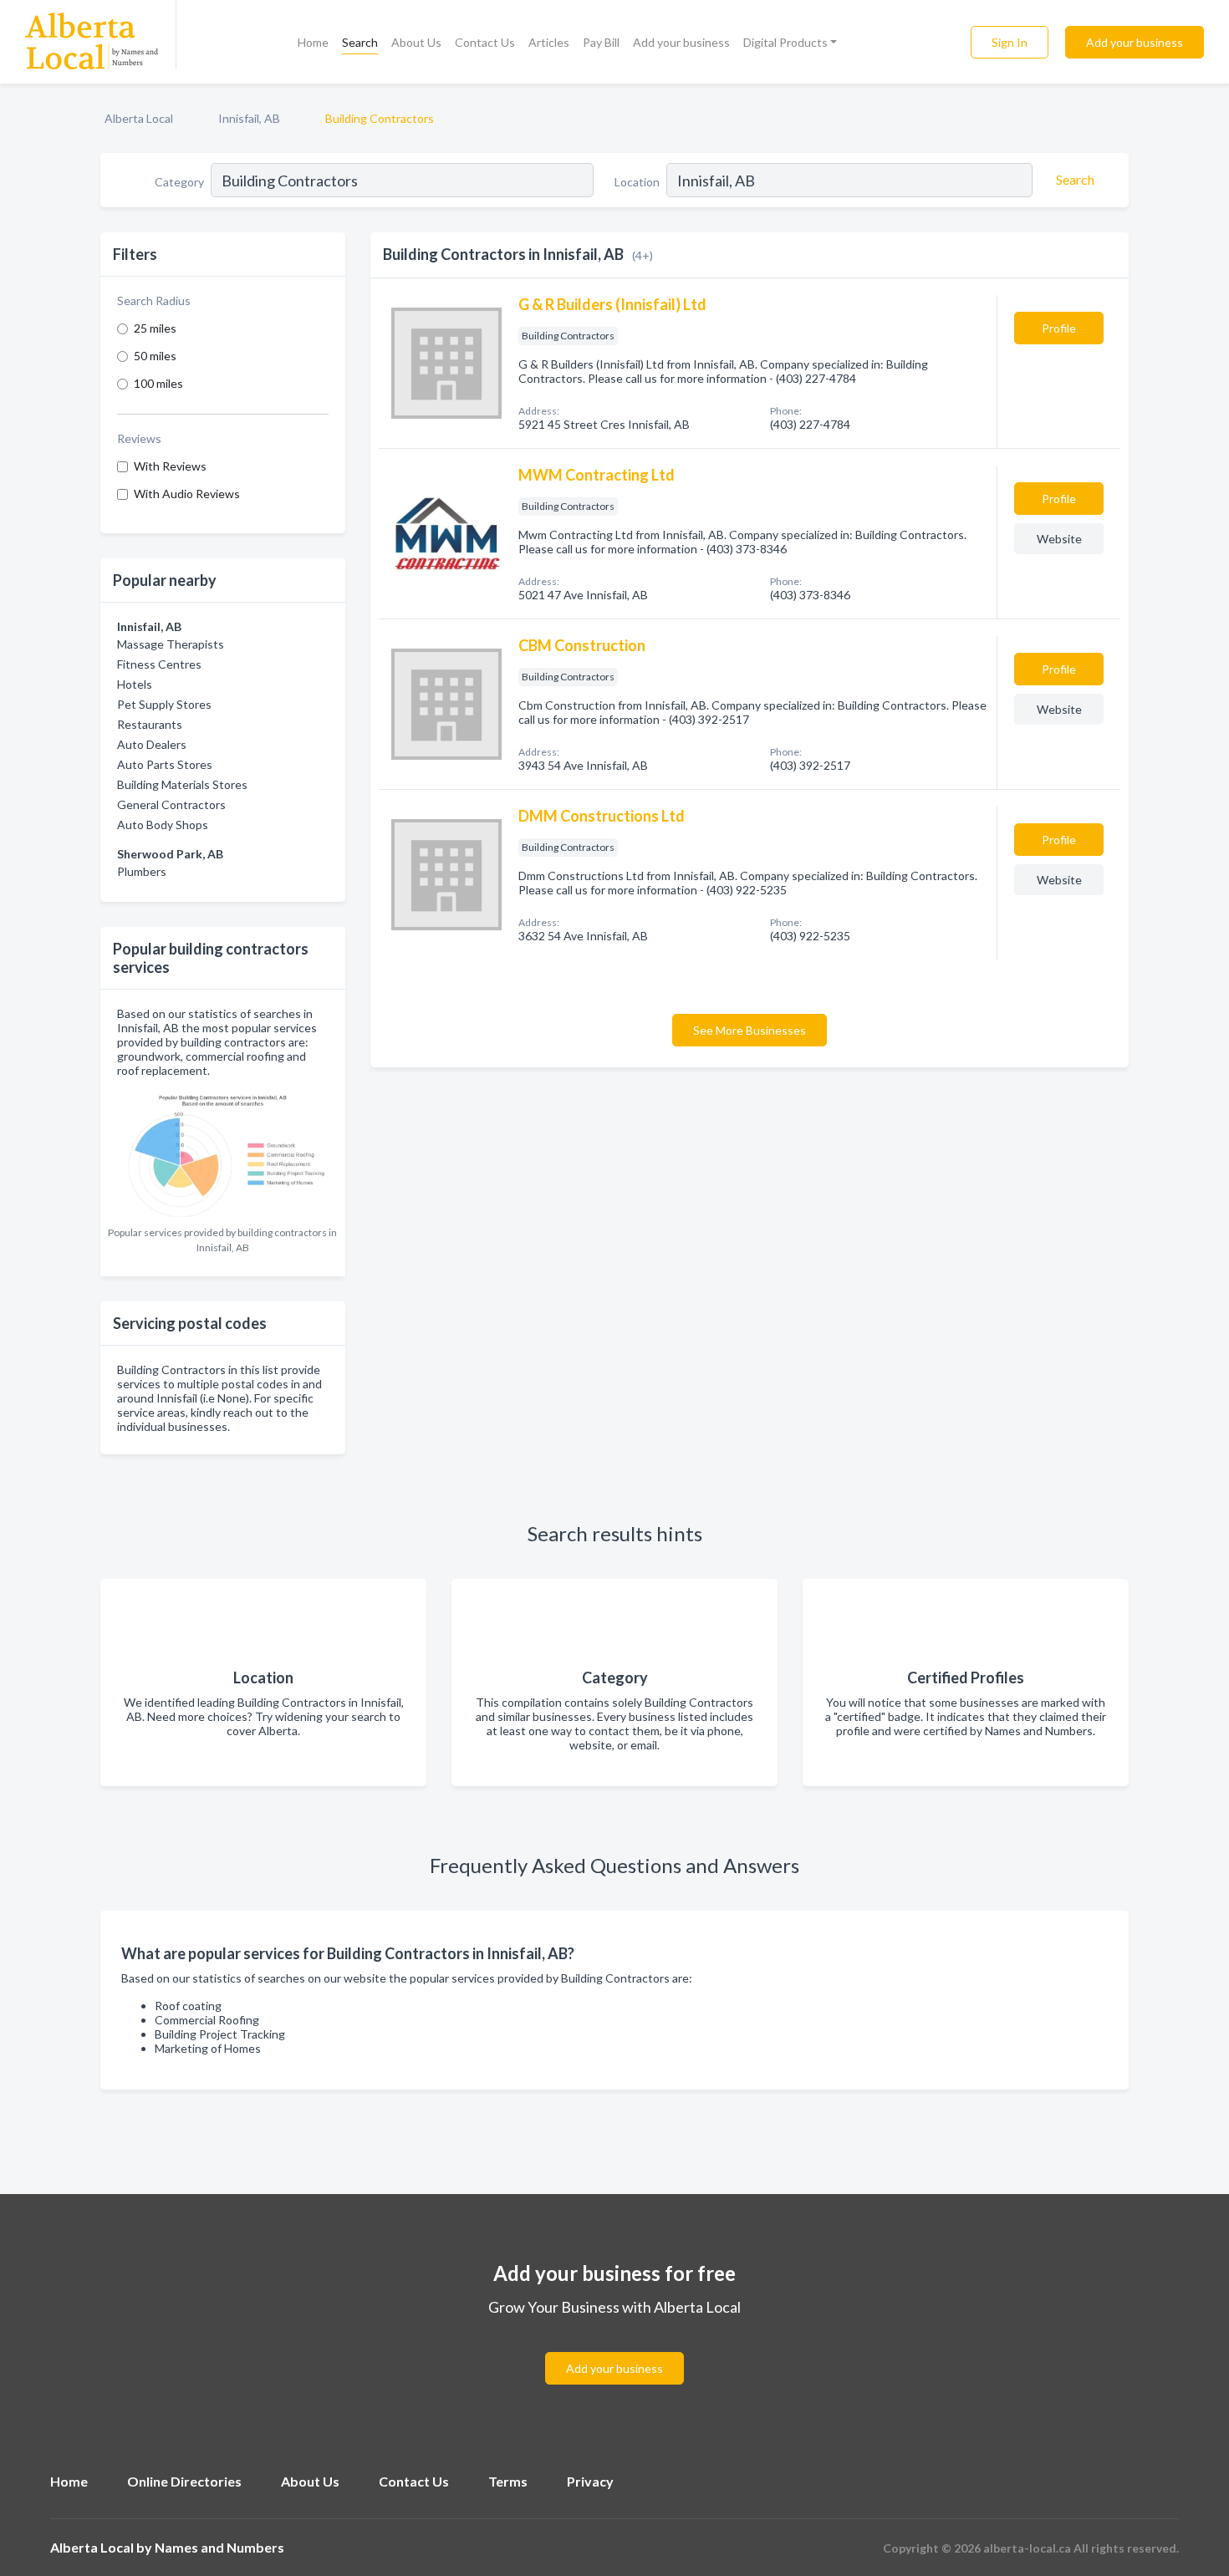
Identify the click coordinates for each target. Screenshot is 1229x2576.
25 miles (155, 328)
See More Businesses (750, 1030)
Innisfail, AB (249, 118)
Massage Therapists (171, 644)
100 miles (158, 383)
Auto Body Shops (163, 825)
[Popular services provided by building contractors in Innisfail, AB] (223, 1152)
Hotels (135, 684)
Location (637, 182)
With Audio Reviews (187, 494)
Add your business (681, 42)
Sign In (1010, 42)
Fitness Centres (159, 664)
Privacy (590, 2481)
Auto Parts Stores (165, 764)
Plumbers (142, 871)
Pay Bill (601, 42)
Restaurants (150, 724)
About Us (416, 42)
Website (1059, 539)
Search (360, 42)
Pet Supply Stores (164, 704)
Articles (549, 42)
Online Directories (184, 2481)
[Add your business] (614, 2348)
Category (179, 182)
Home (313, 42)
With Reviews (170, 466)
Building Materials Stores (182, 784)
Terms (508, 2481)
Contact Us (485, 42)
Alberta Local (139, 118)
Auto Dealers (152, 744)
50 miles (155, 356)
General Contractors (171, 804)
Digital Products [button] (785, 42)
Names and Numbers (219, 2547)
